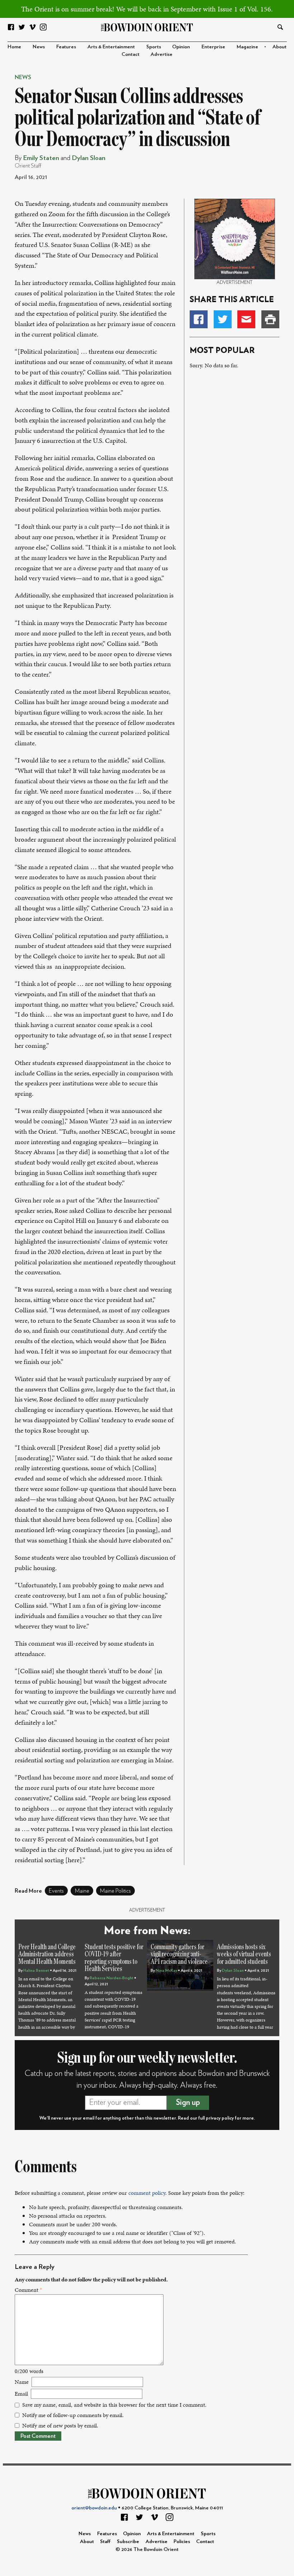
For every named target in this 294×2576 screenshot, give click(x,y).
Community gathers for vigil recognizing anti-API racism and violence (179, 1954)
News (39, 47)
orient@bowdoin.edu (94, 2508)
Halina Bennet (36, 1970)
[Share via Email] (246, 319)
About (279, 47)
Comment (28, 2290)
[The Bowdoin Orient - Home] (147, 27)
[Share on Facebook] (199, 319)
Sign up (188, 2102)
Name (22, 2382)
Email (21, 2394)
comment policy (147, 2193)
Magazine (247, 47)
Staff (105, 2541)
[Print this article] (270, 319)
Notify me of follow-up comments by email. (73, 2415)
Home (14, 47)
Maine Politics (115, 1891)
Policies (182, 2541)
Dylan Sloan (89, 158)
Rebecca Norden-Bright (112, 1978)
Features (66, 47)
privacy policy (220, 2118)
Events (56, 1891)
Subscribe (128, 2541)
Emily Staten (41, 158)
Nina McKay (166, 1970)
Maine (82, 1891)
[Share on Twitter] (223, 319)
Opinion (181, 47)
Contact (131, 54)
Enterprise (213, 47)
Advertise (162, 54)
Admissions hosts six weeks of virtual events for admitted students (244, 1954)
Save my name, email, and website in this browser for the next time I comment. (114, 2405)
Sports (154, 47)
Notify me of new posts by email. (60, 2425)
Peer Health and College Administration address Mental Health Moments (47, 1954)
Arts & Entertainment (111, 47)
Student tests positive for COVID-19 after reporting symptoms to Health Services (114, 1958)
